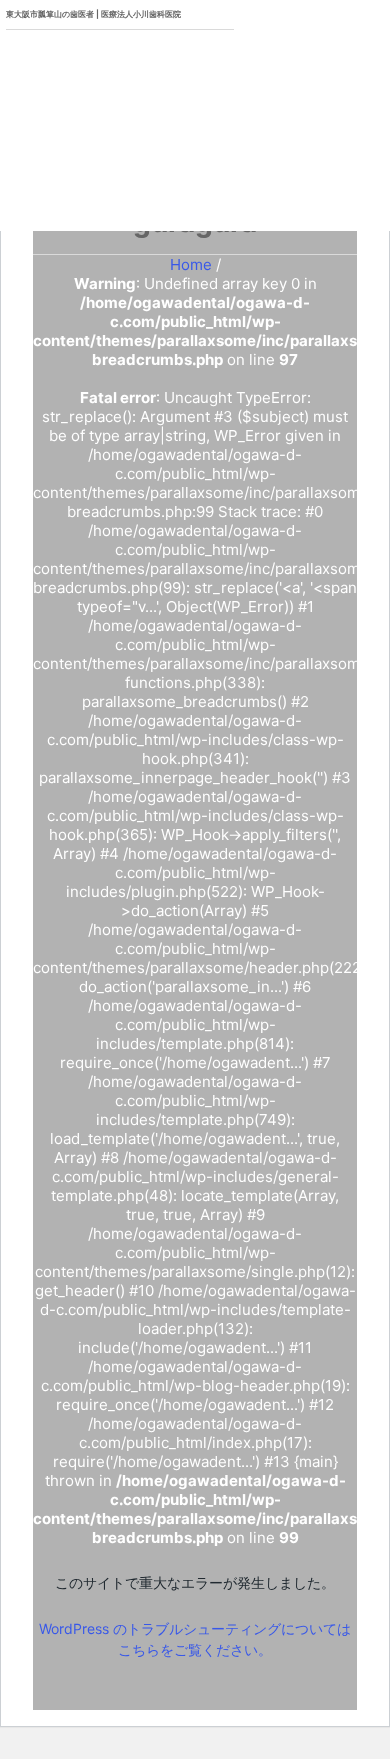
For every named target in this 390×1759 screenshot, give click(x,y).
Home (191, 264)
